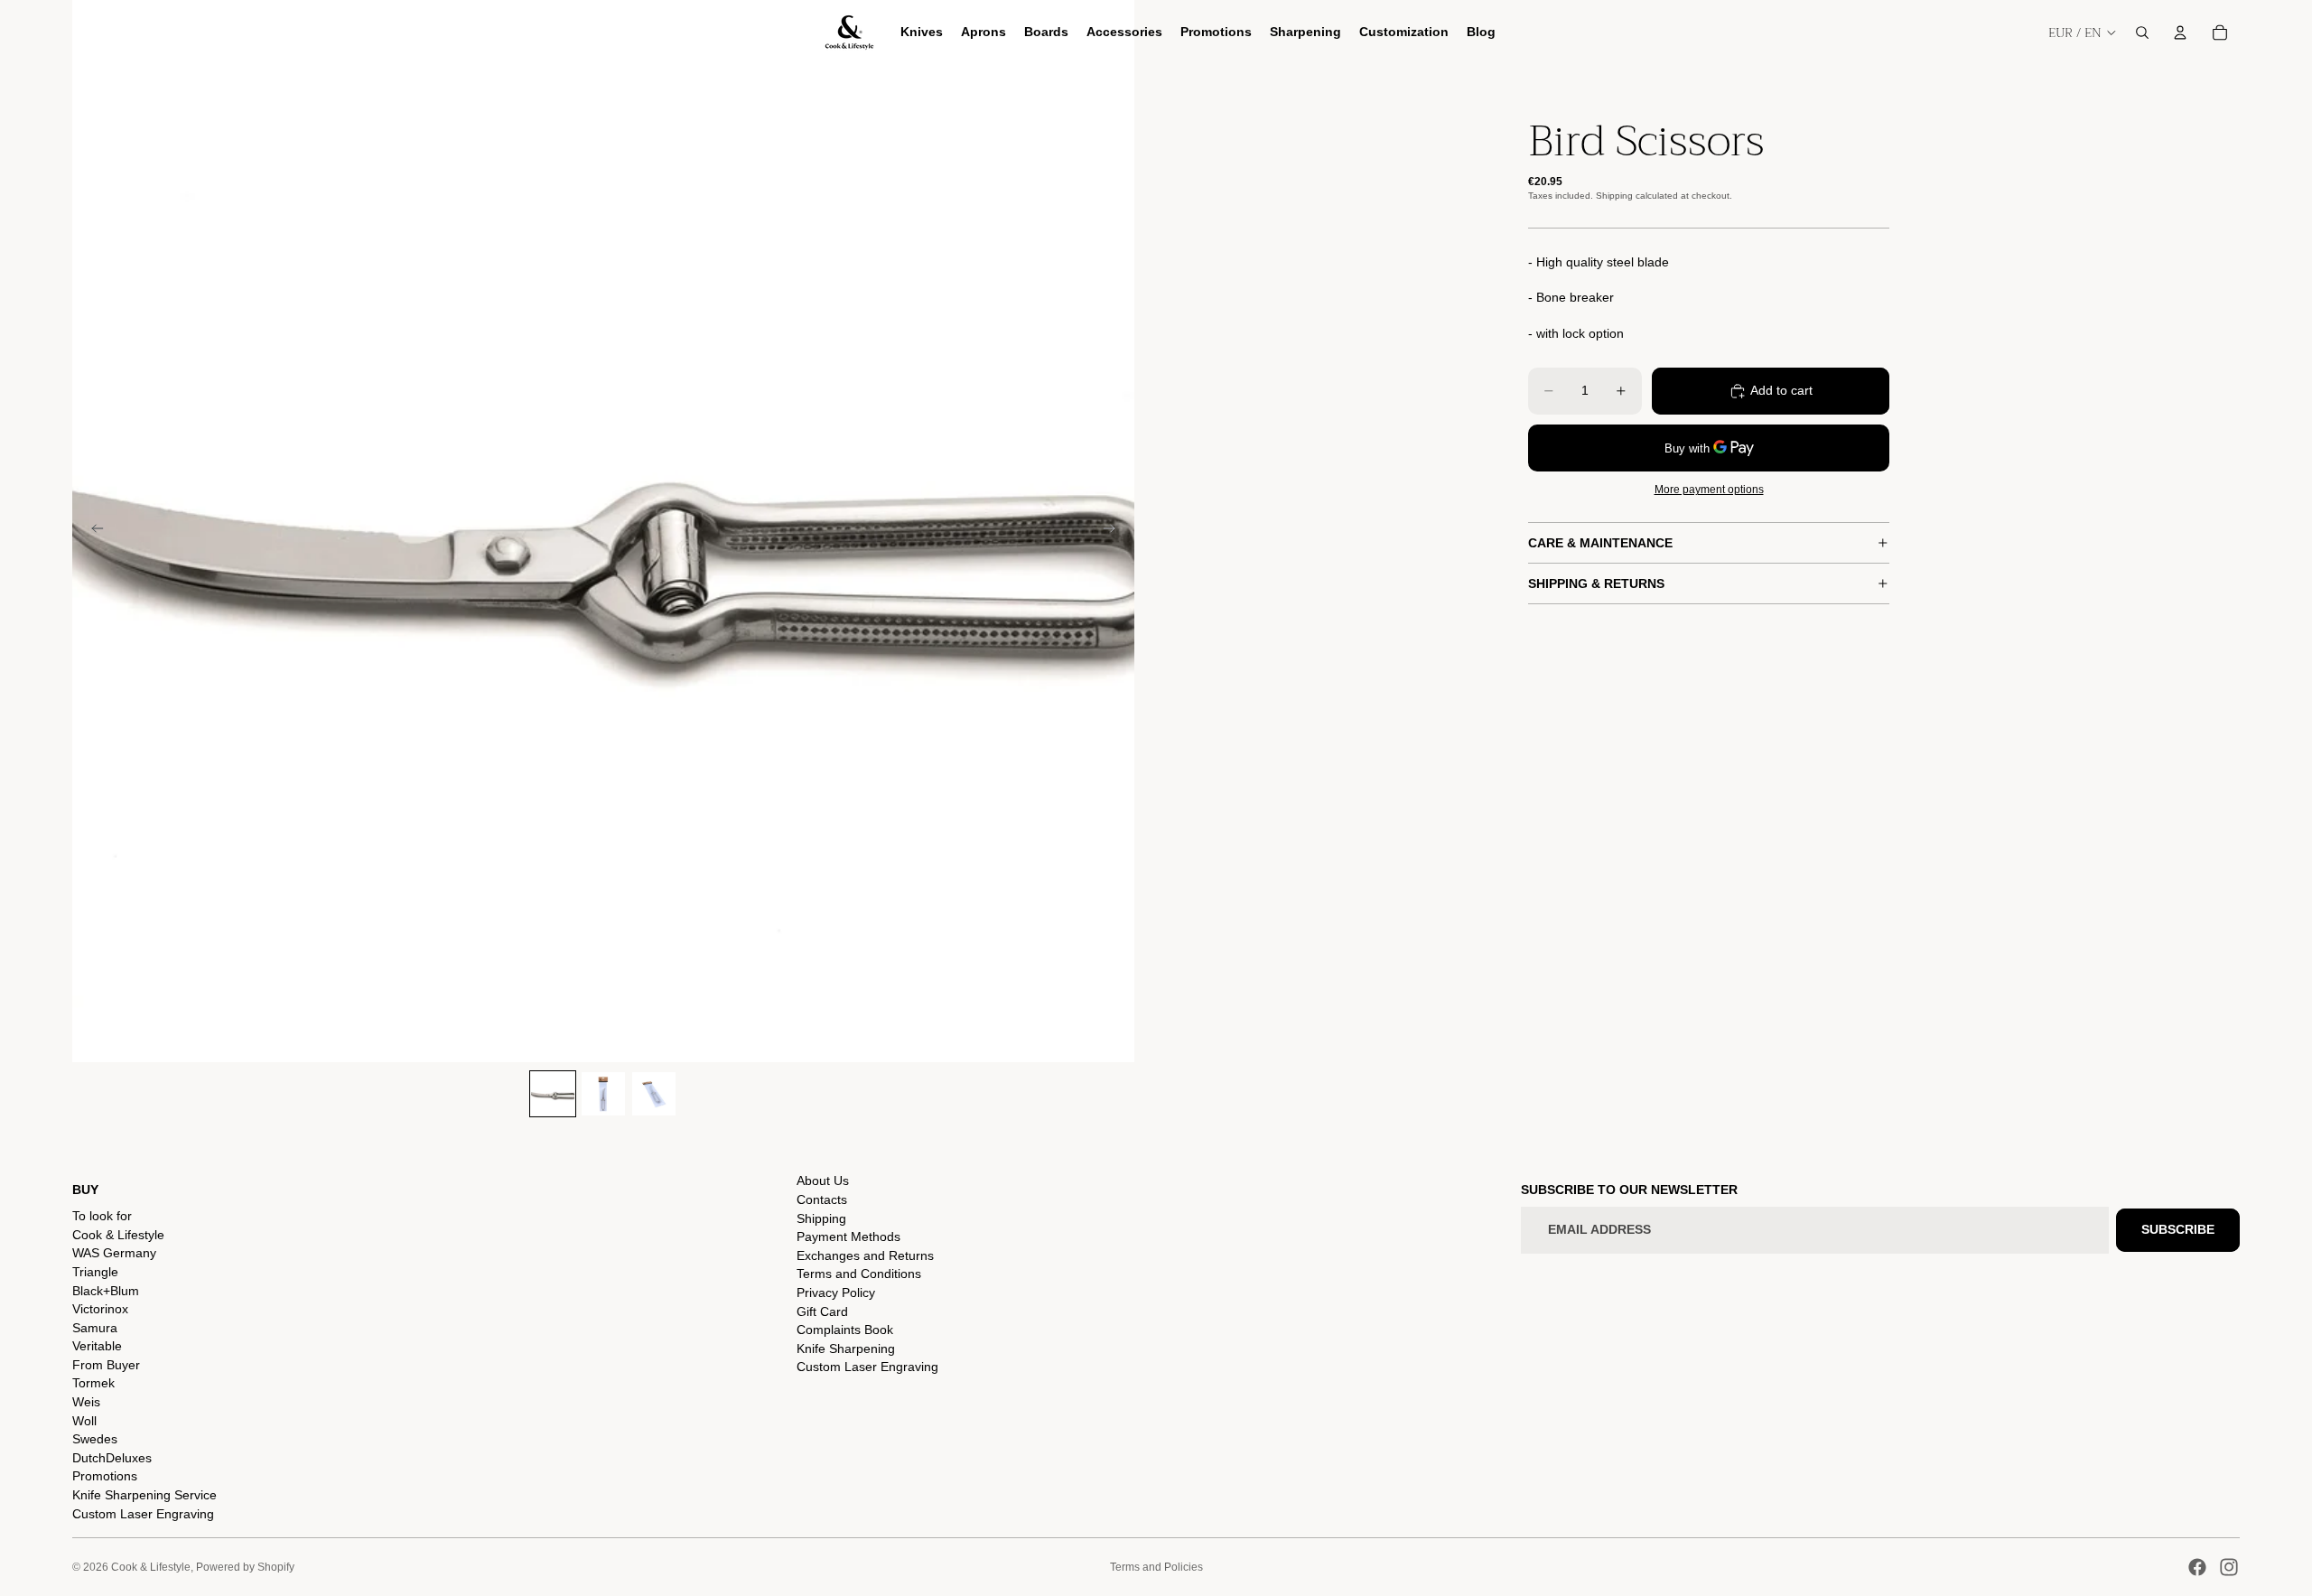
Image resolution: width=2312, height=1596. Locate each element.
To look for (102, 1216)
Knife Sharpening (846, 1349)
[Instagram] (2229, 1567)
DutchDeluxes (112, 1458)
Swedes (95, 1439)
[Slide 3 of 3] (654, 1094)
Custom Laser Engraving (143, 1514)
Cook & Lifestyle (118, 1235)
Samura (95, 1328)
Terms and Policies (1156, 1567)
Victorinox (100, 1309)
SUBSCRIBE (2178, 1229)
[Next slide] (1114, 531)
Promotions (105, 1476)
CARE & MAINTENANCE (1600, 543)
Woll (84, 1421)
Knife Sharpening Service (144, 1495)
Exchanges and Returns (865, 1255)
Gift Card (822, 1311)
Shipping (821, 1218)
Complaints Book (845, 1330)
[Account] (2180, 33)
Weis (86, 1402)
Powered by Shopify (245, 1567)
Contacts (822, 1199)
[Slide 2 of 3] (603, 1094)
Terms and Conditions (859, 1274)
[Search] (2142, 33)
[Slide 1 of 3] (553, 1094)
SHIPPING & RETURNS (1596, 583)
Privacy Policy (836, 1293)
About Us (823, 1181)
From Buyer (106, 1365)
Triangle (95, 1272)
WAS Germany (114, 1253)
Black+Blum (106, 1291)
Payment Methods (848, 1237)
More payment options (1709, 489)
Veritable (97, 1346)
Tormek (93, 1383)
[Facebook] (2197, 1567)
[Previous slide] (92, 531)
